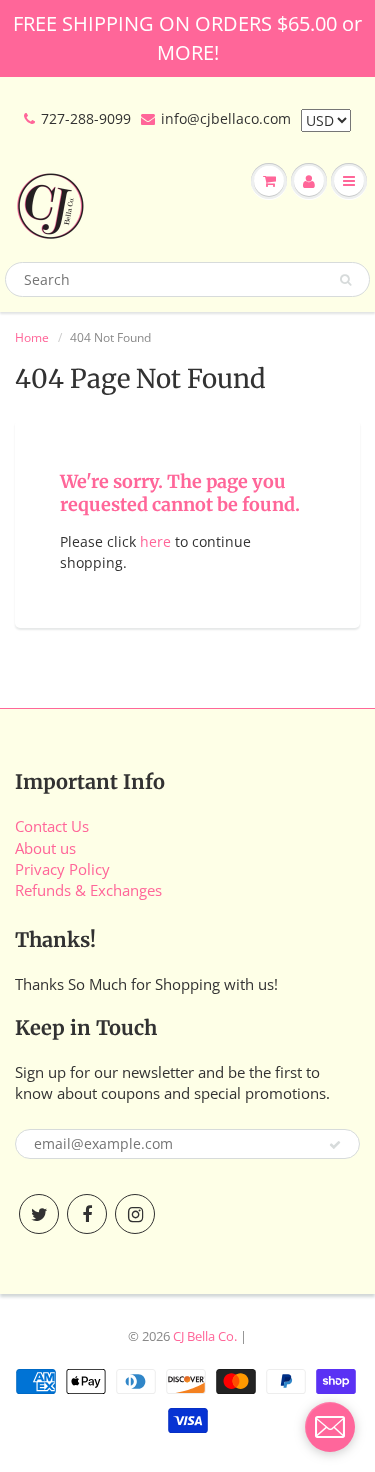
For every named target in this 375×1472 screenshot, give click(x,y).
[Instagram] (135, 1214)
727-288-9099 (86, 118)
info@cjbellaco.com (226, 118)
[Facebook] (87, 1214)
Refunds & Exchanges (88, 890)
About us (45, 848)
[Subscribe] (335, 1145)
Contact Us (52, 826)
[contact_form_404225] (330, 1427)
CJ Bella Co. (205, 1336)
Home (32, 337)
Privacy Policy (62, 869)
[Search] (345, 280)
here (155, 541)
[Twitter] (39, 1214)
